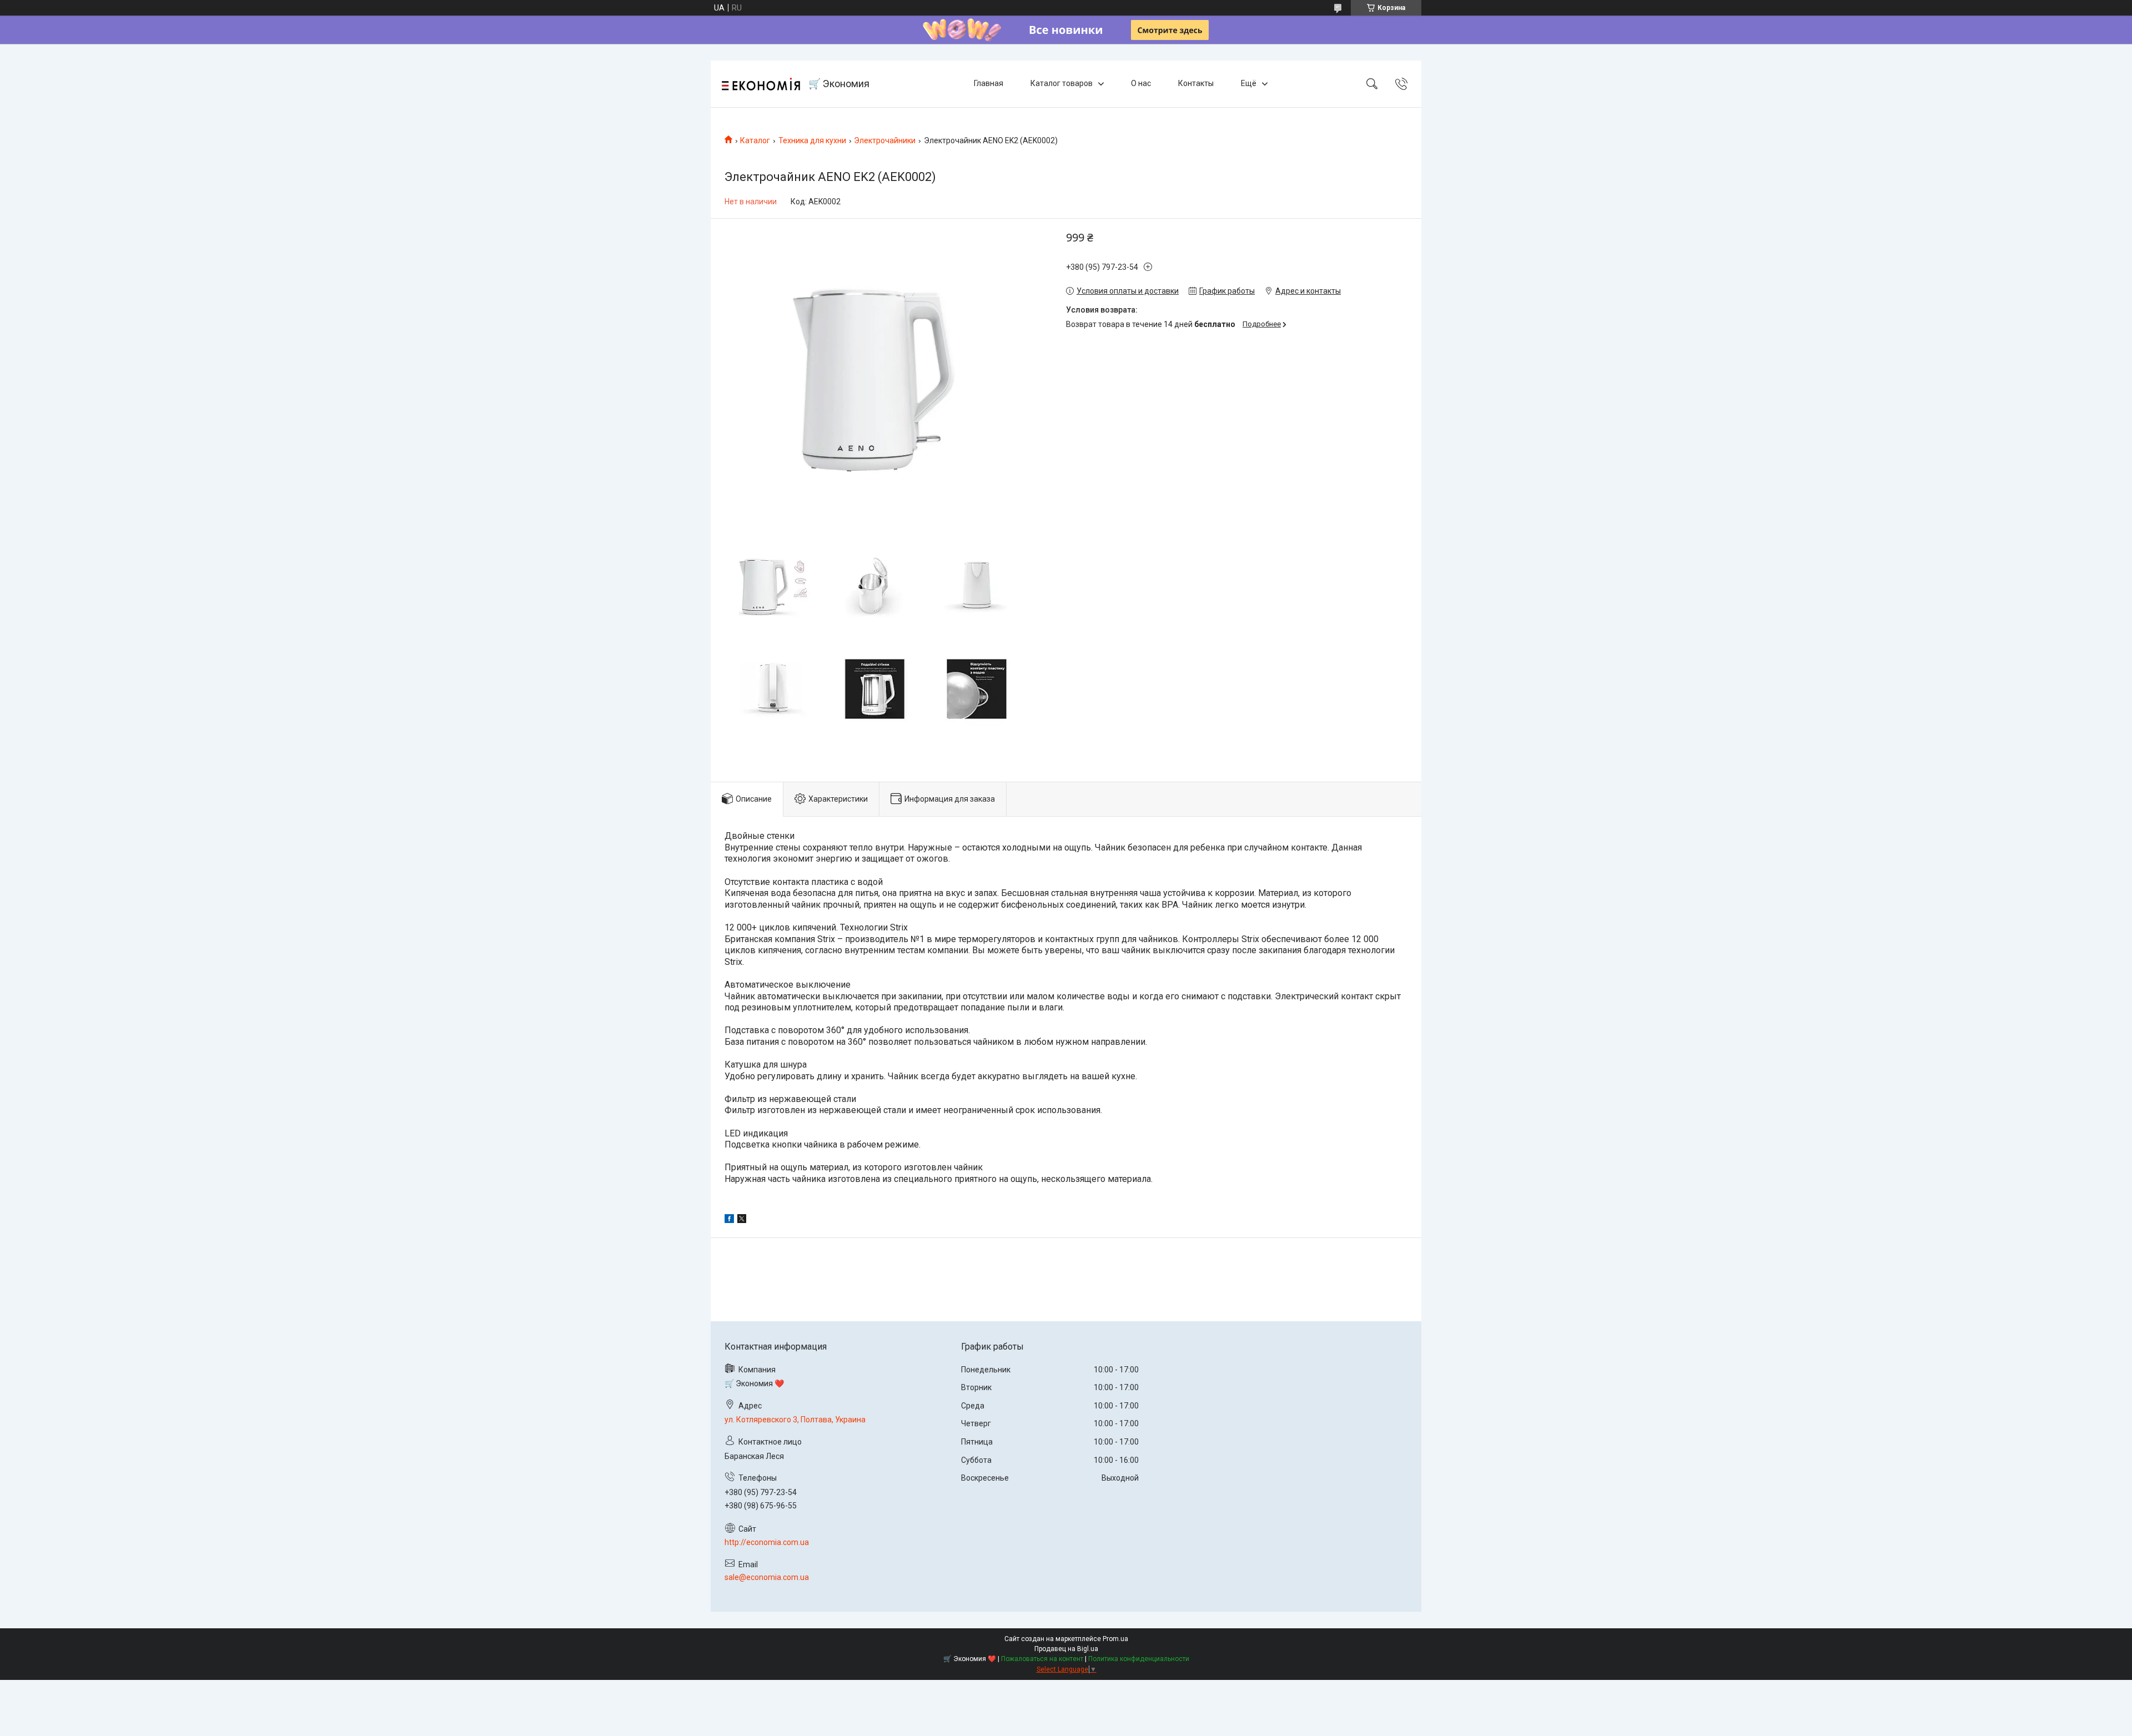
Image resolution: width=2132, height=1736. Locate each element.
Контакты (1196, 83)
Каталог (755, 140)
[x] (742, 1220)
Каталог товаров (1062, 83)
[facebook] (729, 1220)
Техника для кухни (812, 140)
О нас (1141, 83)
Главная (989, 83)
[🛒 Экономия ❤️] (761, 84)
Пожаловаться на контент (1042, 1659)
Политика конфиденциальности (1139, 1659)
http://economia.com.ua (767, 1542)
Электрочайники (885, 140)
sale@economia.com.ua (767, 1577)
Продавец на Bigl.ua (1066, 1649)
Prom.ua (1115, 1639)
